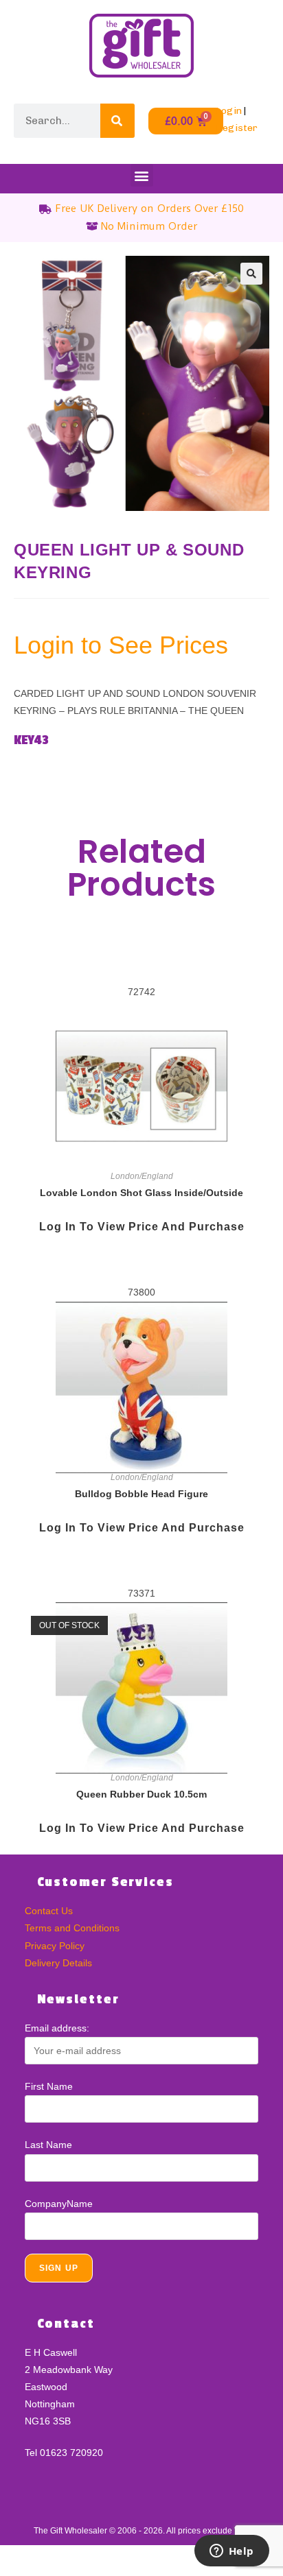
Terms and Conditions (72, 1928)
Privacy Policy (55, 1946)
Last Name (48, 2145)
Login (229, 111)
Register (237, 128)
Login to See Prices (121, 645)
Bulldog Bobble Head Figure (141, 1494)
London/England (142, 1176)
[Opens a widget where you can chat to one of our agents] (231, 2552)
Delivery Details (58, 1963)
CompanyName (59, 2204)
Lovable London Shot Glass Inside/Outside (141, 1193)
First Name (49, 2086)
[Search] (117, 121)
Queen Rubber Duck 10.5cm (141, 1794)
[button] (142, 175)
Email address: (57, 2028)
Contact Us (49, 1911)
